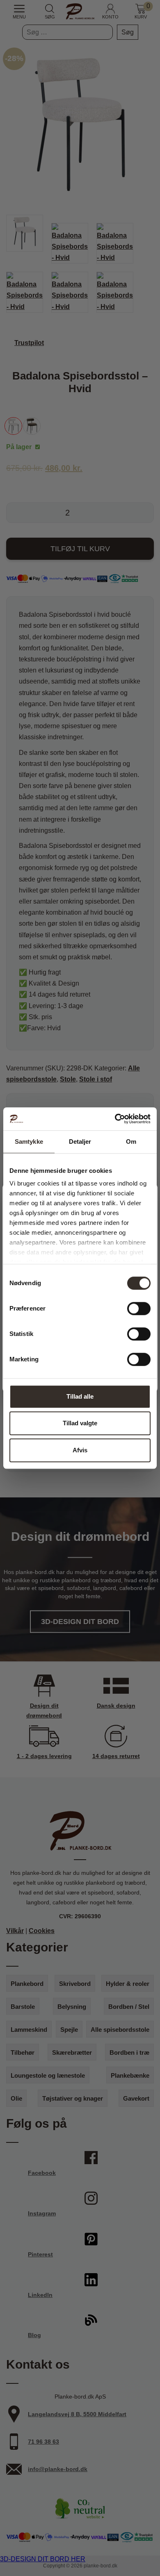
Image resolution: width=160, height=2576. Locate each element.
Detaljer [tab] (80, 1141)
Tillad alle (80, 1396)
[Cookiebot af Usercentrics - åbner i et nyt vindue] (115, 1119)
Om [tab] (131, 1141)
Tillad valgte (80, 1423)
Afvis (80, 1450)
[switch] (139, 1308)
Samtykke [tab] (29, 1141)
